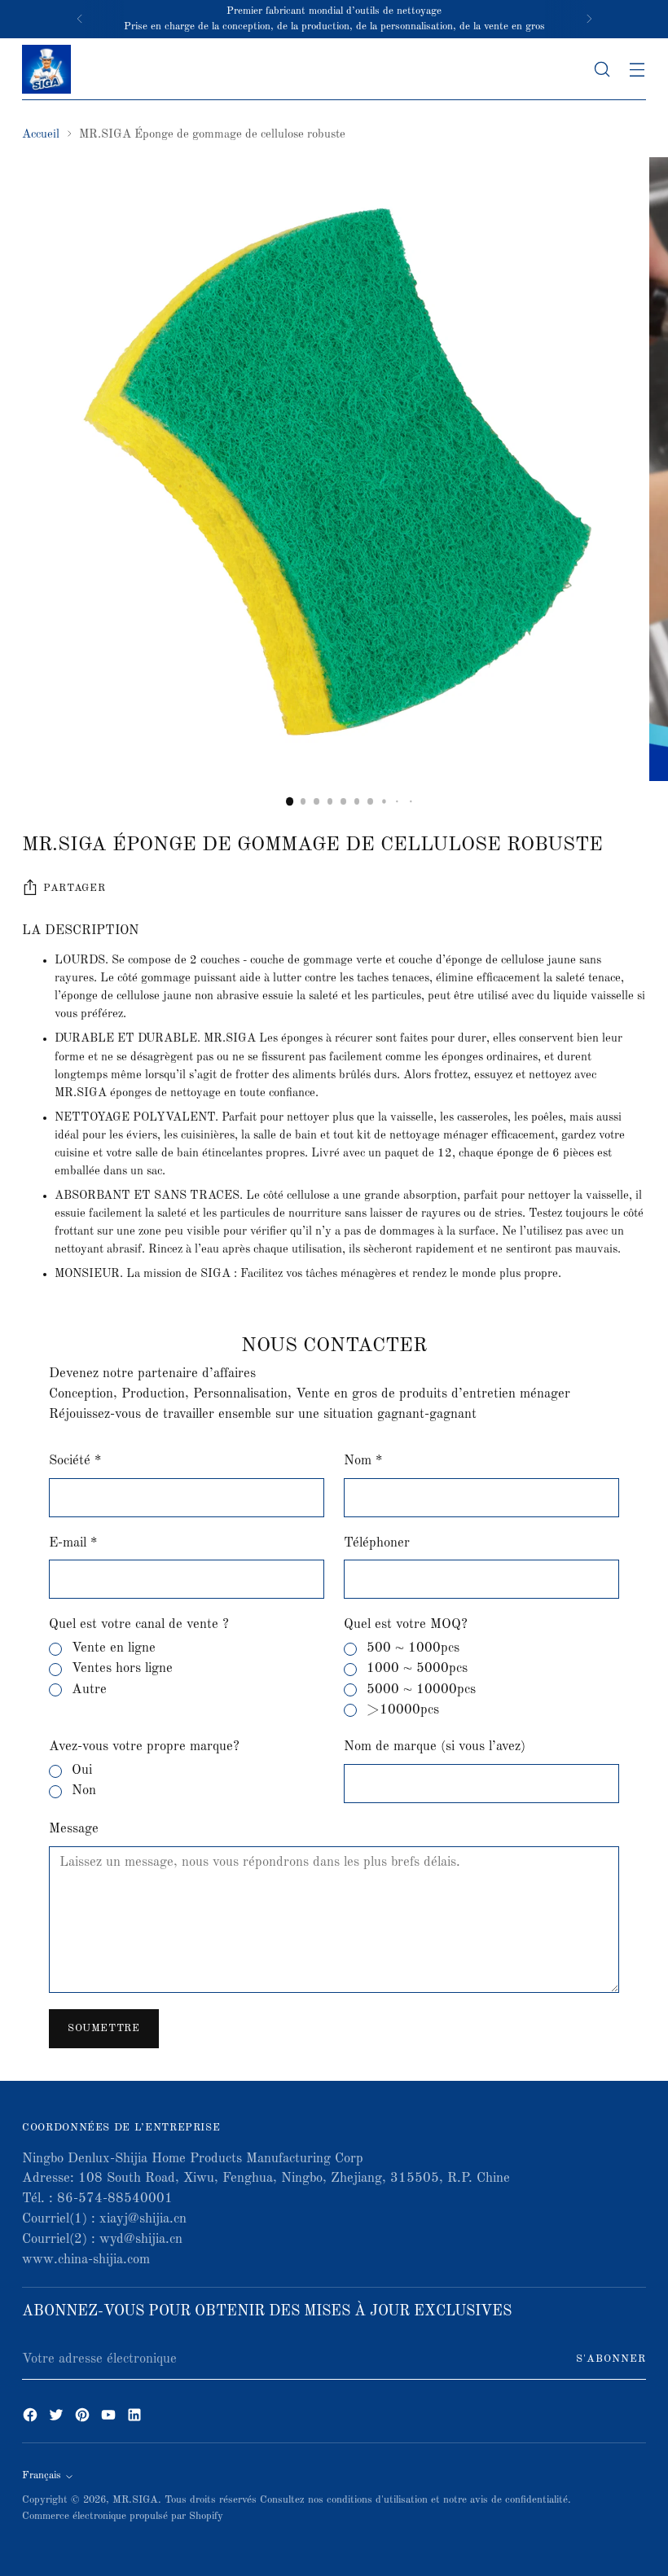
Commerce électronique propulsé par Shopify (123, 2516)
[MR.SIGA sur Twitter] (58, 2418)
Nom (363, 1461)
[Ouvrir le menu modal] (637, 69)
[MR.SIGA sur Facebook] (32, 2418)
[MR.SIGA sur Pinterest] (84, 2418)
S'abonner (611, 2359)
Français (42, 2475)
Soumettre (104, 2028)
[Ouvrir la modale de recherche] (602, 69)
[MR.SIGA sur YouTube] (110, 2418)
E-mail (73, 1543)
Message (74, 1829)
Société (75, 1461)
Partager (74, 888)
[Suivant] (589, 19)
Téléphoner (377, 1543)
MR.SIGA (135, 2500)
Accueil (41, 135)
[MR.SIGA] (46, 69)
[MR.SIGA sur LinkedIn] (136, 2418)
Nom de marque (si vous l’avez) (435, 1747)
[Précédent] (80, 19)
